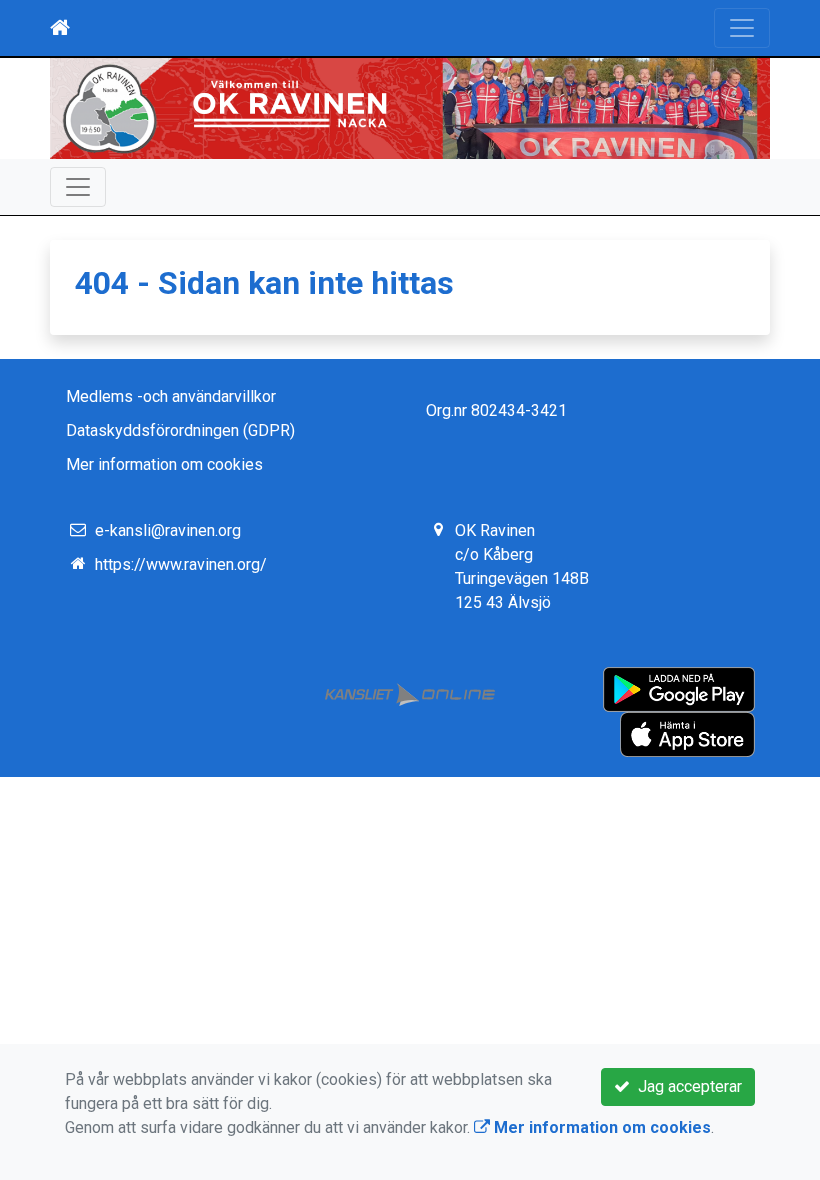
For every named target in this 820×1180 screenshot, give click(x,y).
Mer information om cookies (164, 464)
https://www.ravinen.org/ (181, 564)
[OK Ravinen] (410, 108)
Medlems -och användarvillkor (171, 396)
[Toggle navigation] (742, 28)
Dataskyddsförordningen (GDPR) (180, 430)
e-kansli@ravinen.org (168, 530)
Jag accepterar (686, 1086)
